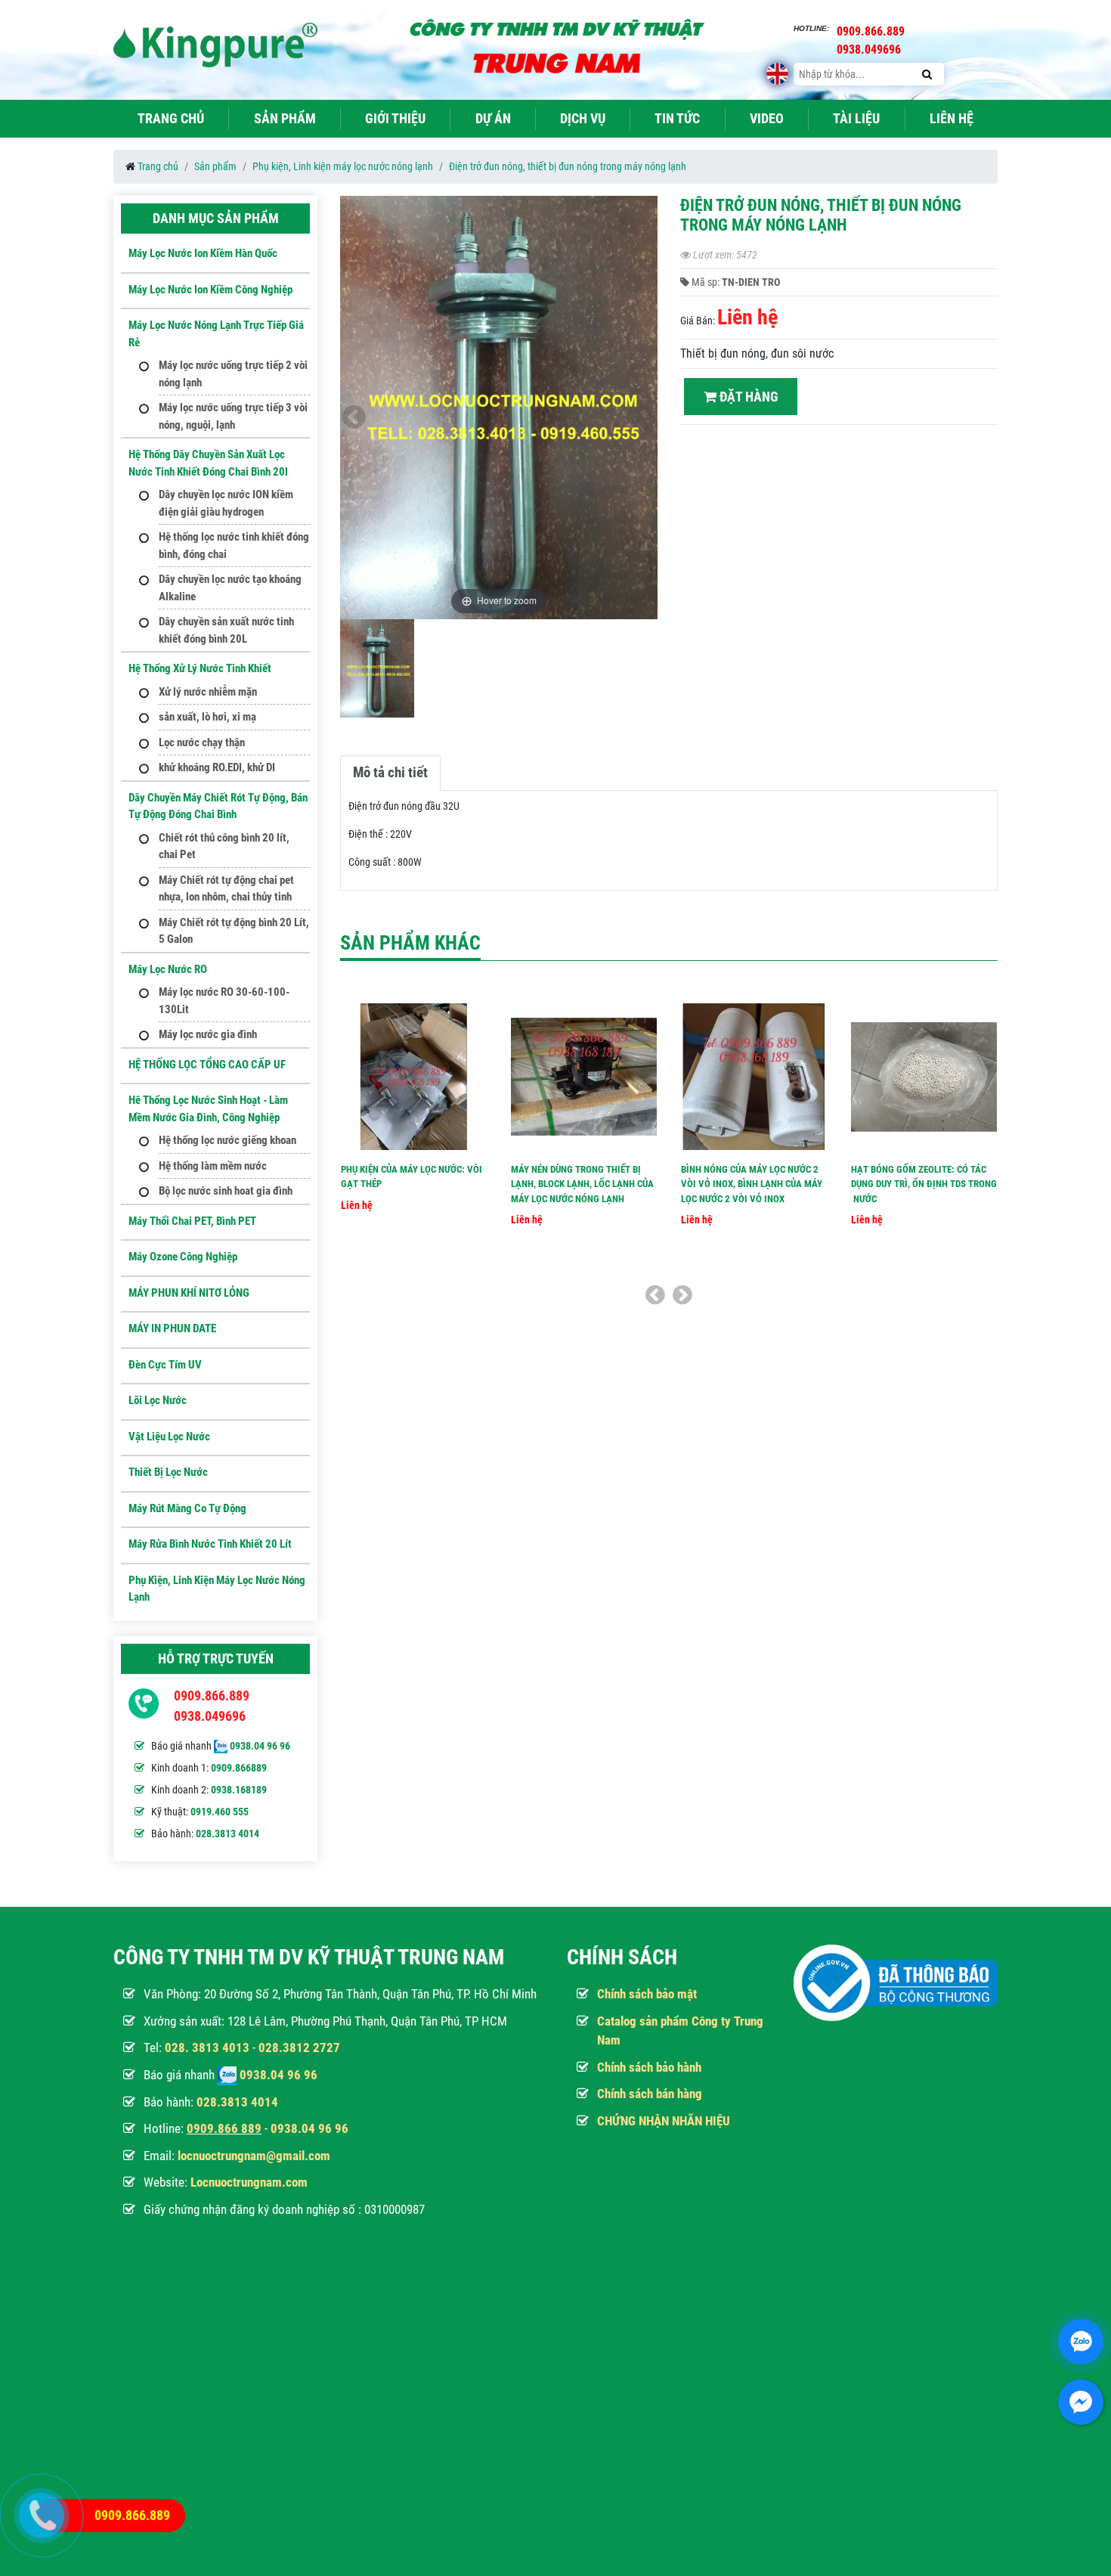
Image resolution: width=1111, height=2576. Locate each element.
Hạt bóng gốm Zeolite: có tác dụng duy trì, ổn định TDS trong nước (924, 1184)
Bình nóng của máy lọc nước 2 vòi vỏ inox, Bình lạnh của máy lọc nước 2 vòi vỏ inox (752, 1184)
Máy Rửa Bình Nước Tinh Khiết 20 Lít (210, 1544)
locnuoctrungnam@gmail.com (254, 2156)
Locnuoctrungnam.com (249, 2182)
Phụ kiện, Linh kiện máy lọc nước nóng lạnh (343, 166)
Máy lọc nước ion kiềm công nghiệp (210, 290)
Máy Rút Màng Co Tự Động (187, 1508)
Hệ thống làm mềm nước (213, 1166)
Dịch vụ (583, 118)
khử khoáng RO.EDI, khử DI (217, 767)
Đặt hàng (747, 397)
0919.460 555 (220, 1812)
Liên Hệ (952, 118)
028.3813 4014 (227, 1834)
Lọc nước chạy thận (202, 742)
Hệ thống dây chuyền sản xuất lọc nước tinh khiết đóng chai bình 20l (208, 463)
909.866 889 (227, 2128)
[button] (644, 417)
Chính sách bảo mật (647, 1994)
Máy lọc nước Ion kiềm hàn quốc (203, 253)
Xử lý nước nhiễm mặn (208, 692)
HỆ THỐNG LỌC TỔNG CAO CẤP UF (207, 1065)
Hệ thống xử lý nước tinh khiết (200, 668)
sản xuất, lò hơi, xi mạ (207, 717)
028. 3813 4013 (207, 2047)
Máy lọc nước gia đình (208, 1034)
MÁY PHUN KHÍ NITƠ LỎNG (189, 1293)
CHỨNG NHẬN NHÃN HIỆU (664, 2121)
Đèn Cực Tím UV (165, 1365)
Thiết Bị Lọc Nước (168, 1472)
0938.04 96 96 (260, 1746)
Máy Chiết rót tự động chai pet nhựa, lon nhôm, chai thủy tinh (226, 889)
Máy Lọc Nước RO (168, 969)
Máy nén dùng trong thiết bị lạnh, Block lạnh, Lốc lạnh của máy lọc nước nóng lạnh (582, 1184)
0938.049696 (210, 1716)
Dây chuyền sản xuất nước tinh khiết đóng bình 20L (226, 630)
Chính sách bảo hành (649, 2067)
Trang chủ (171, 118)
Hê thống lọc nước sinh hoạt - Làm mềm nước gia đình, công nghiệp (208, 1109)
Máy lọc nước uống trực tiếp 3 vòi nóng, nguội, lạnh (233, 416)
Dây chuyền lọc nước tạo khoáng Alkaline (230, 588)
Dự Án (493, 118)
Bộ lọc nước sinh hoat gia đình (226, 1191)
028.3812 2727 (299, 2047)
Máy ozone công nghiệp (183, 1257)
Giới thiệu (395, 118)
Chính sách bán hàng (650, 2094)
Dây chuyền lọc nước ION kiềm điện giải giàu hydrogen (226, 503)
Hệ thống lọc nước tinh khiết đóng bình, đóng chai (234, 546)
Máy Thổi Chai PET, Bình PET (192, 1221)
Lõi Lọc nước (158, 1400)
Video (767, 118)
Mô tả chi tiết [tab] (390, 772)
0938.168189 (239, 1790)
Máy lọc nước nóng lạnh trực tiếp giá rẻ (216, 334)
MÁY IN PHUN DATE (172, 1328)
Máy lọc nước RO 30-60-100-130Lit (224, 1001)
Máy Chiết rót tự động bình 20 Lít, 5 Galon (234, 931)
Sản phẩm (285, 118)
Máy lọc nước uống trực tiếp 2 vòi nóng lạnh (233, 374)
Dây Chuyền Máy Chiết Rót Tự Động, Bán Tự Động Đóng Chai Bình (218, 806)
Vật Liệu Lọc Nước (169, 1437)
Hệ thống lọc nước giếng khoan (227, 1140)
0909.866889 (239, 1768)
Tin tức (677, 118)
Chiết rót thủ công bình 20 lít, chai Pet (224, 846)
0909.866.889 (212, 1696)
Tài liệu (856, 118)
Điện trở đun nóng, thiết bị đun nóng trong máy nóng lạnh (568, 166)
